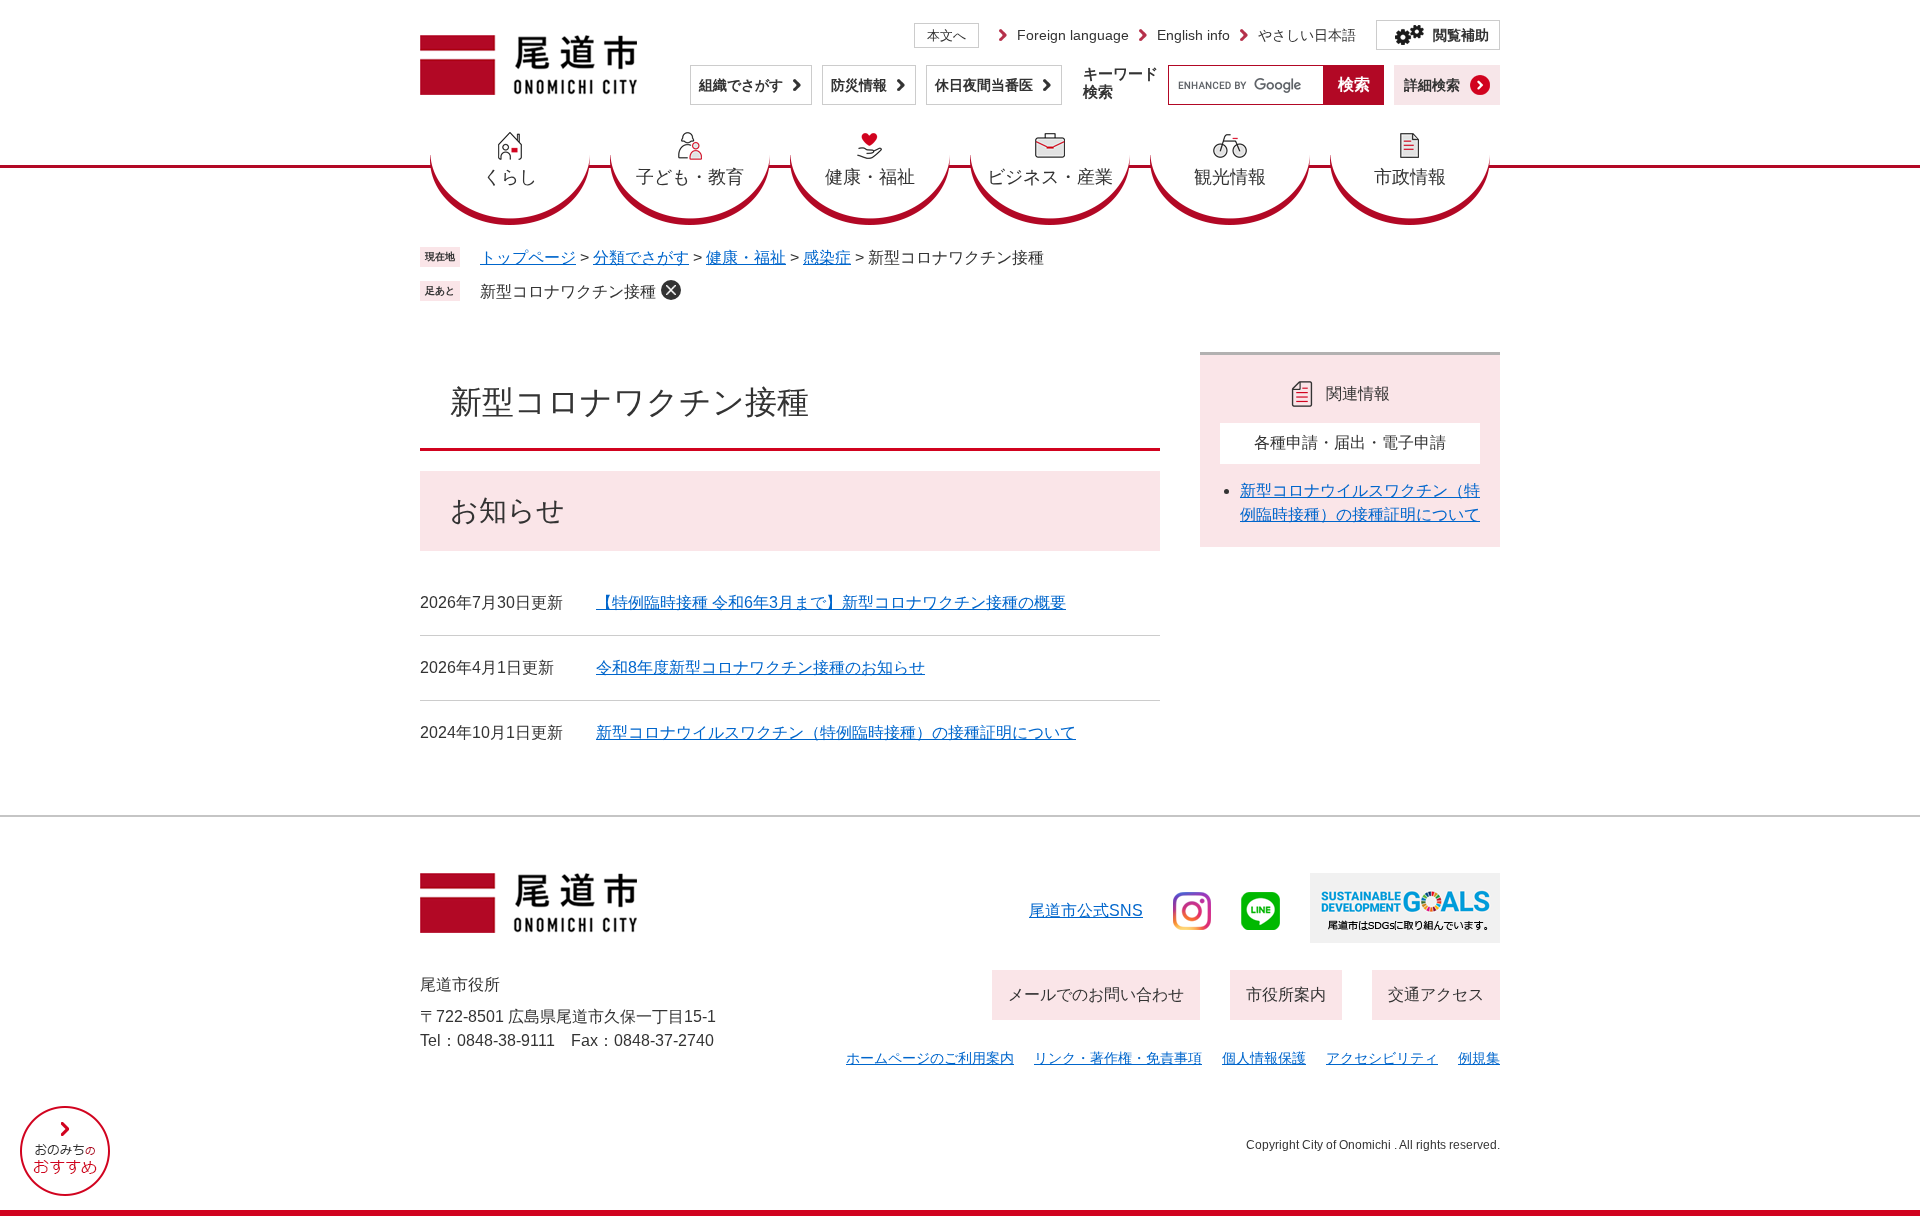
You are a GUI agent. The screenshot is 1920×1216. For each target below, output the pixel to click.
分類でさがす (641, 257)
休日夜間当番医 (984, 85)
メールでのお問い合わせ (1096, 994)
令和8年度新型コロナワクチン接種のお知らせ (760, 667)
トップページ (528, 257)
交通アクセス (1436, 994)
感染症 (827, 257)
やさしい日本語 (1307, 35)
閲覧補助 (1461, 35)
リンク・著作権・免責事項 (1118, 1058)
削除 (671, 290)
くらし (510, 177)
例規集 (1479, 1058)
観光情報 (1230, 177)
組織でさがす (741, 85)
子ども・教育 (690, 177)
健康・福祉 (870, 177)
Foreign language (1073, 35)
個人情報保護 (1264, 1058)
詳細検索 (1432, 85)
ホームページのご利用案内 (930, 1058)
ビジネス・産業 (1050, 177)
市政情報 (1410, 177)
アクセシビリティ (1382, 1058)
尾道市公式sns (1086, 910)
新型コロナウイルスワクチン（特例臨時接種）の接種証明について (836, 732)
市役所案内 (1286, 994)
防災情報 (859, 85)
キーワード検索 (1120, 82)
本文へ (946, 35)
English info (1193, 35)
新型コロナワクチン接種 (568, 291)
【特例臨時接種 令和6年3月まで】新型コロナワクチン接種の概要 (831, 602)
